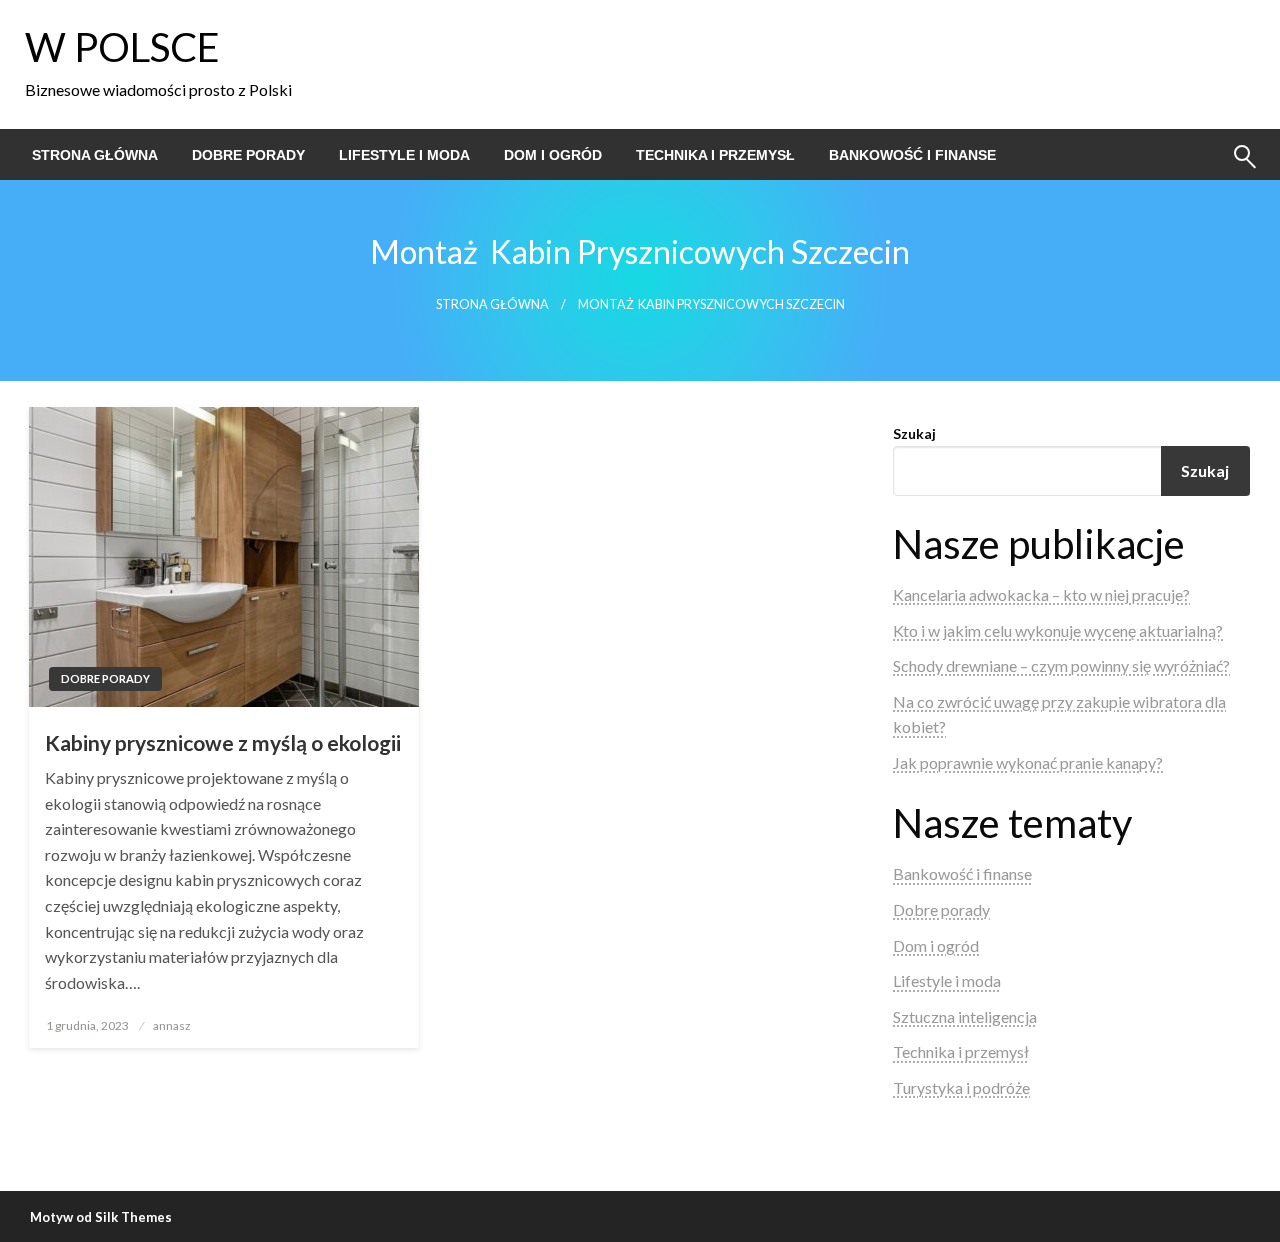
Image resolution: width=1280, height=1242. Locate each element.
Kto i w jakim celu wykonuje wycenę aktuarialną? (1058, 630)
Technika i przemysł (715, 155)
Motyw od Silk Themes (101, 1217)
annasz (172, 1025)
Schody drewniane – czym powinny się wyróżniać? (1061, 665)
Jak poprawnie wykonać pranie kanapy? (1028, 762)
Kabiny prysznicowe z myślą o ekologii (223, 742)
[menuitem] (95, 155)
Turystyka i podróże (961, 1087)
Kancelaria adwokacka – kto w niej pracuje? (1041, 594)
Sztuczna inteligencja (965, 1016)
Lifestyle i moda (404, 155)
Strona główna (95, 155)
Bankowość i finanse (912, 155)
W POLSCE (122, 47)
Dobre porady (248, 155)
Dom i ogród (553, 155)
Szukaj (914, 433)
